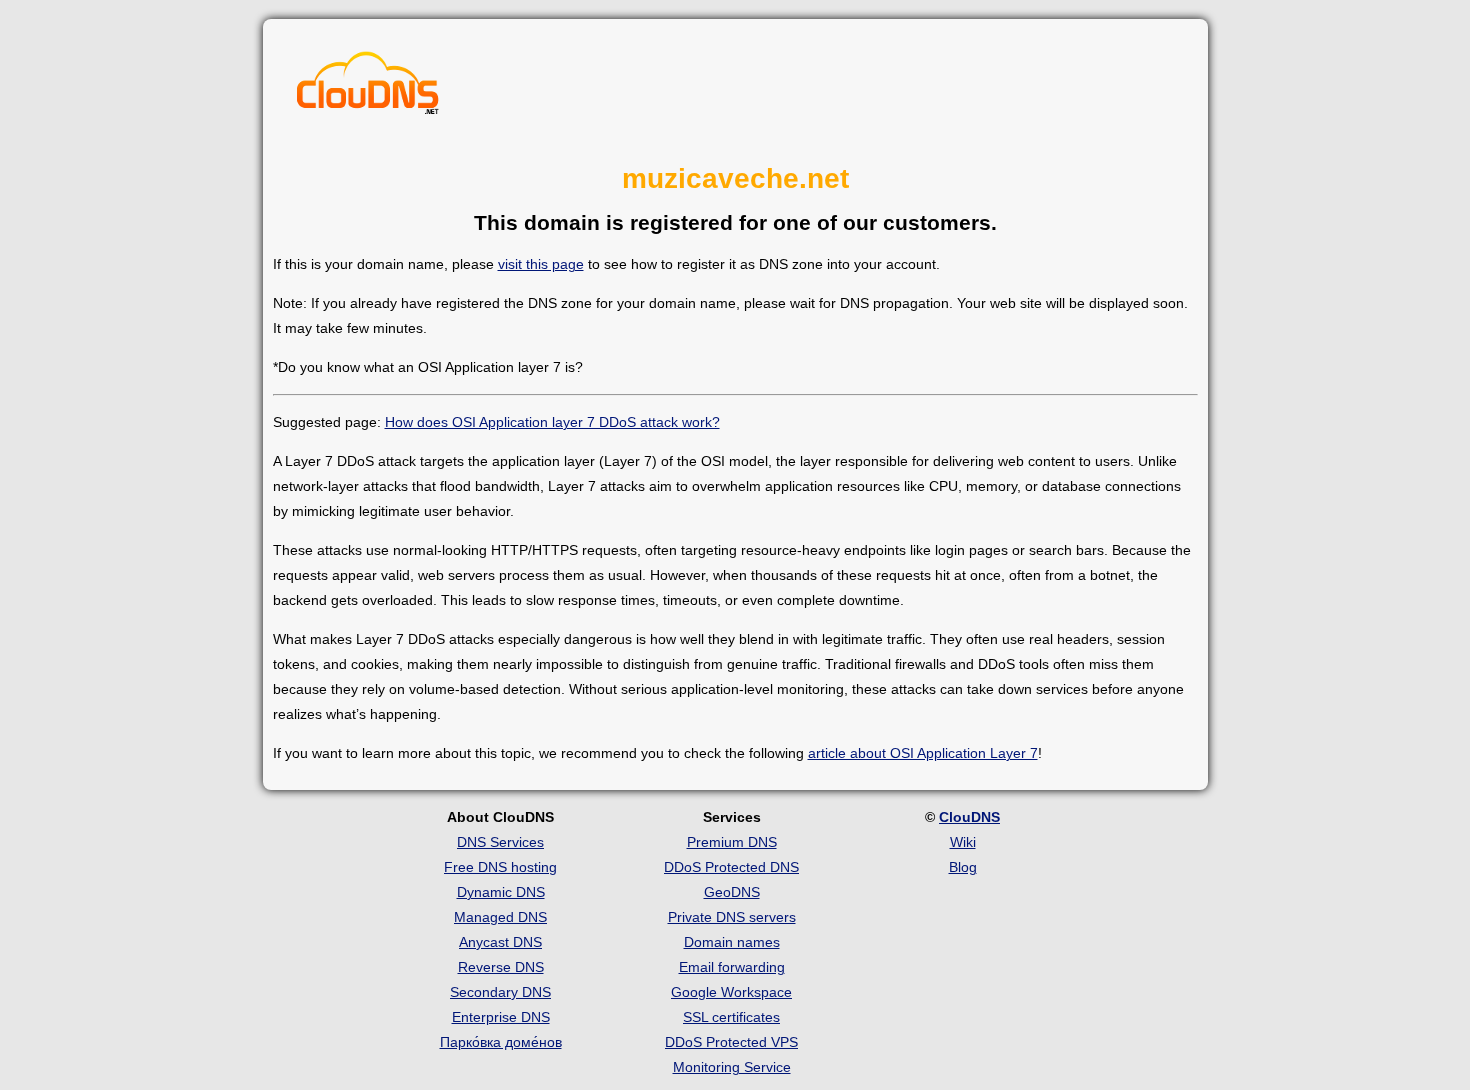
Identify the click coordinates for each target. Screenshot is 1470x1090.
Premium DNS (732, 842)
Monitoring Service (732, 1067)
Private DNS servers (732, 917)
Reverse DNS (501, 967)
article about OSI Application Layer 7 (923, 753)
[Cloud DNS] (368, 88)
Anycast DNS (500, 942)
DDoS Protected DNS (731, 867)
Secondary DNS (500, 992)
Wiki (963, 842)
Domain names (732, 942)
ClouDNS (969, 817)
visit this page (541, 264)
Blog (963, 867)
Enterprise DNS (501, 1017)
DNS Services (500, 842)
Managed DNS (500, 917)
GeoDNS (732, 892)
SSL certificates (731, 1017)
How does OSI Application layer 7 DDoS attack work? (552, 422)
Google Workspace (731, 992)
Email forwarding (732, 967)
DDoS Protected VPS (731, 1042)
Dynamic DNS (501, 892)
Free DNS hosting (500, 867)
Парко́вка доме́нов (501, 1042)
